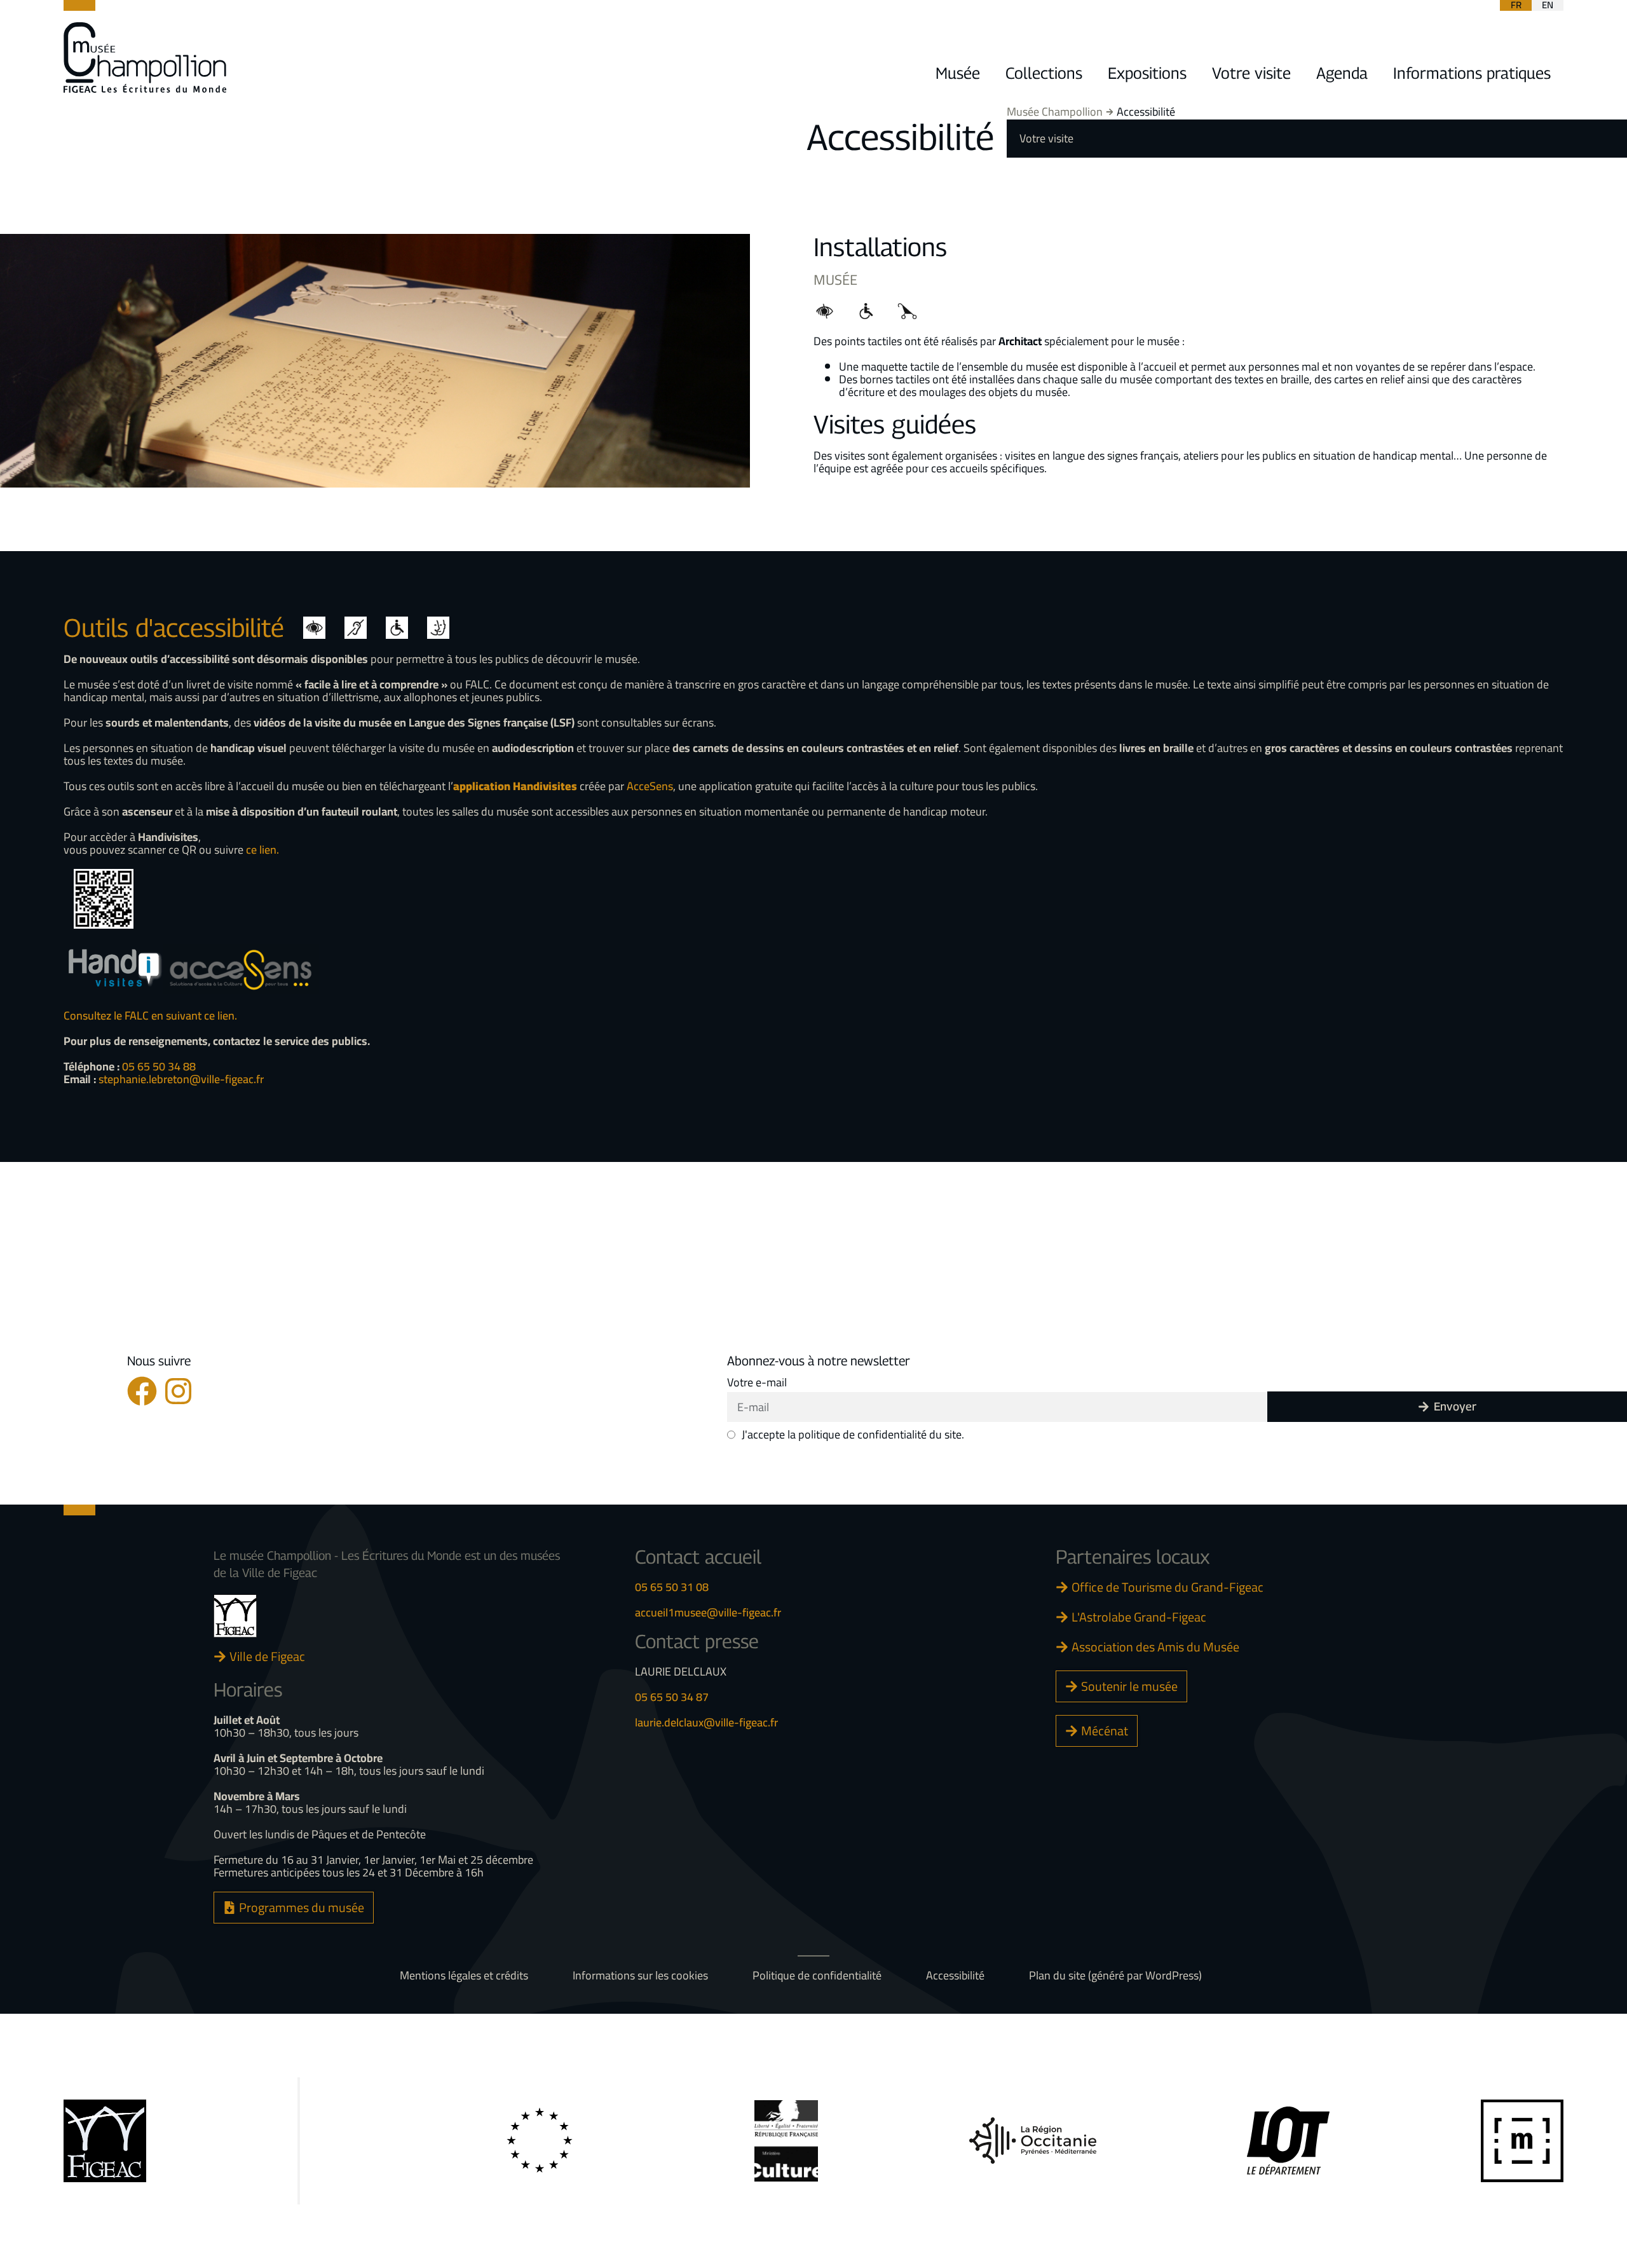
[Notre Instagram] (178, 1391)
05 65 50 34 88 (159, 1066)
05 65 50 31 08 (672, 1587)
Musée (958, 73)
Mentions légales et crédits (464, 1976)
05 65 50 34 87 (672, 1697)
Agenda (1342, 73)
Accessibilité (955, 1976)
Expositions (1147, 73)
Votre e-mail (757, 1383)
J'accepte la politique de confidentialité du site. (853, 1435)
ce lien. (262, 850)
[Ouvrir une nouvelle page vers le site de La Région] (1033, 2141)
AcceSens (650, 786)
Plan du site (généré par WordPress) (1115, 1976)
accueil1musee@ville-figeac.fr (708, 1612)
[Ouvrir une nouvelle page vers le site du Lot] (1288, 2141)
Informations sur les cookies (640, 1976)
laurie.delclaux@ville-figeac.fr (706, 1722)
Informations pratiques (1472, 73)
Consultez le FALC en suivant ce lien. (150, 1015)
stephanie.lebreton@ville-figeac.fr (181, 1079)
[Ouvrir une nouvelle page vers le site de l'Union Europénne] (540, 2141)
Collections (1044, 73)
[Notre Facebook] (142, 1391)
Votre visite (1251, 73)
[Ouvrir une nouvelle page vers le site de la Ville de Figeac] (235, 1616)
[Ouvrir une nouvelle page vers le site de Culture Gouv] (786, 2141)
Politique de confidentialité (817, 1976)
